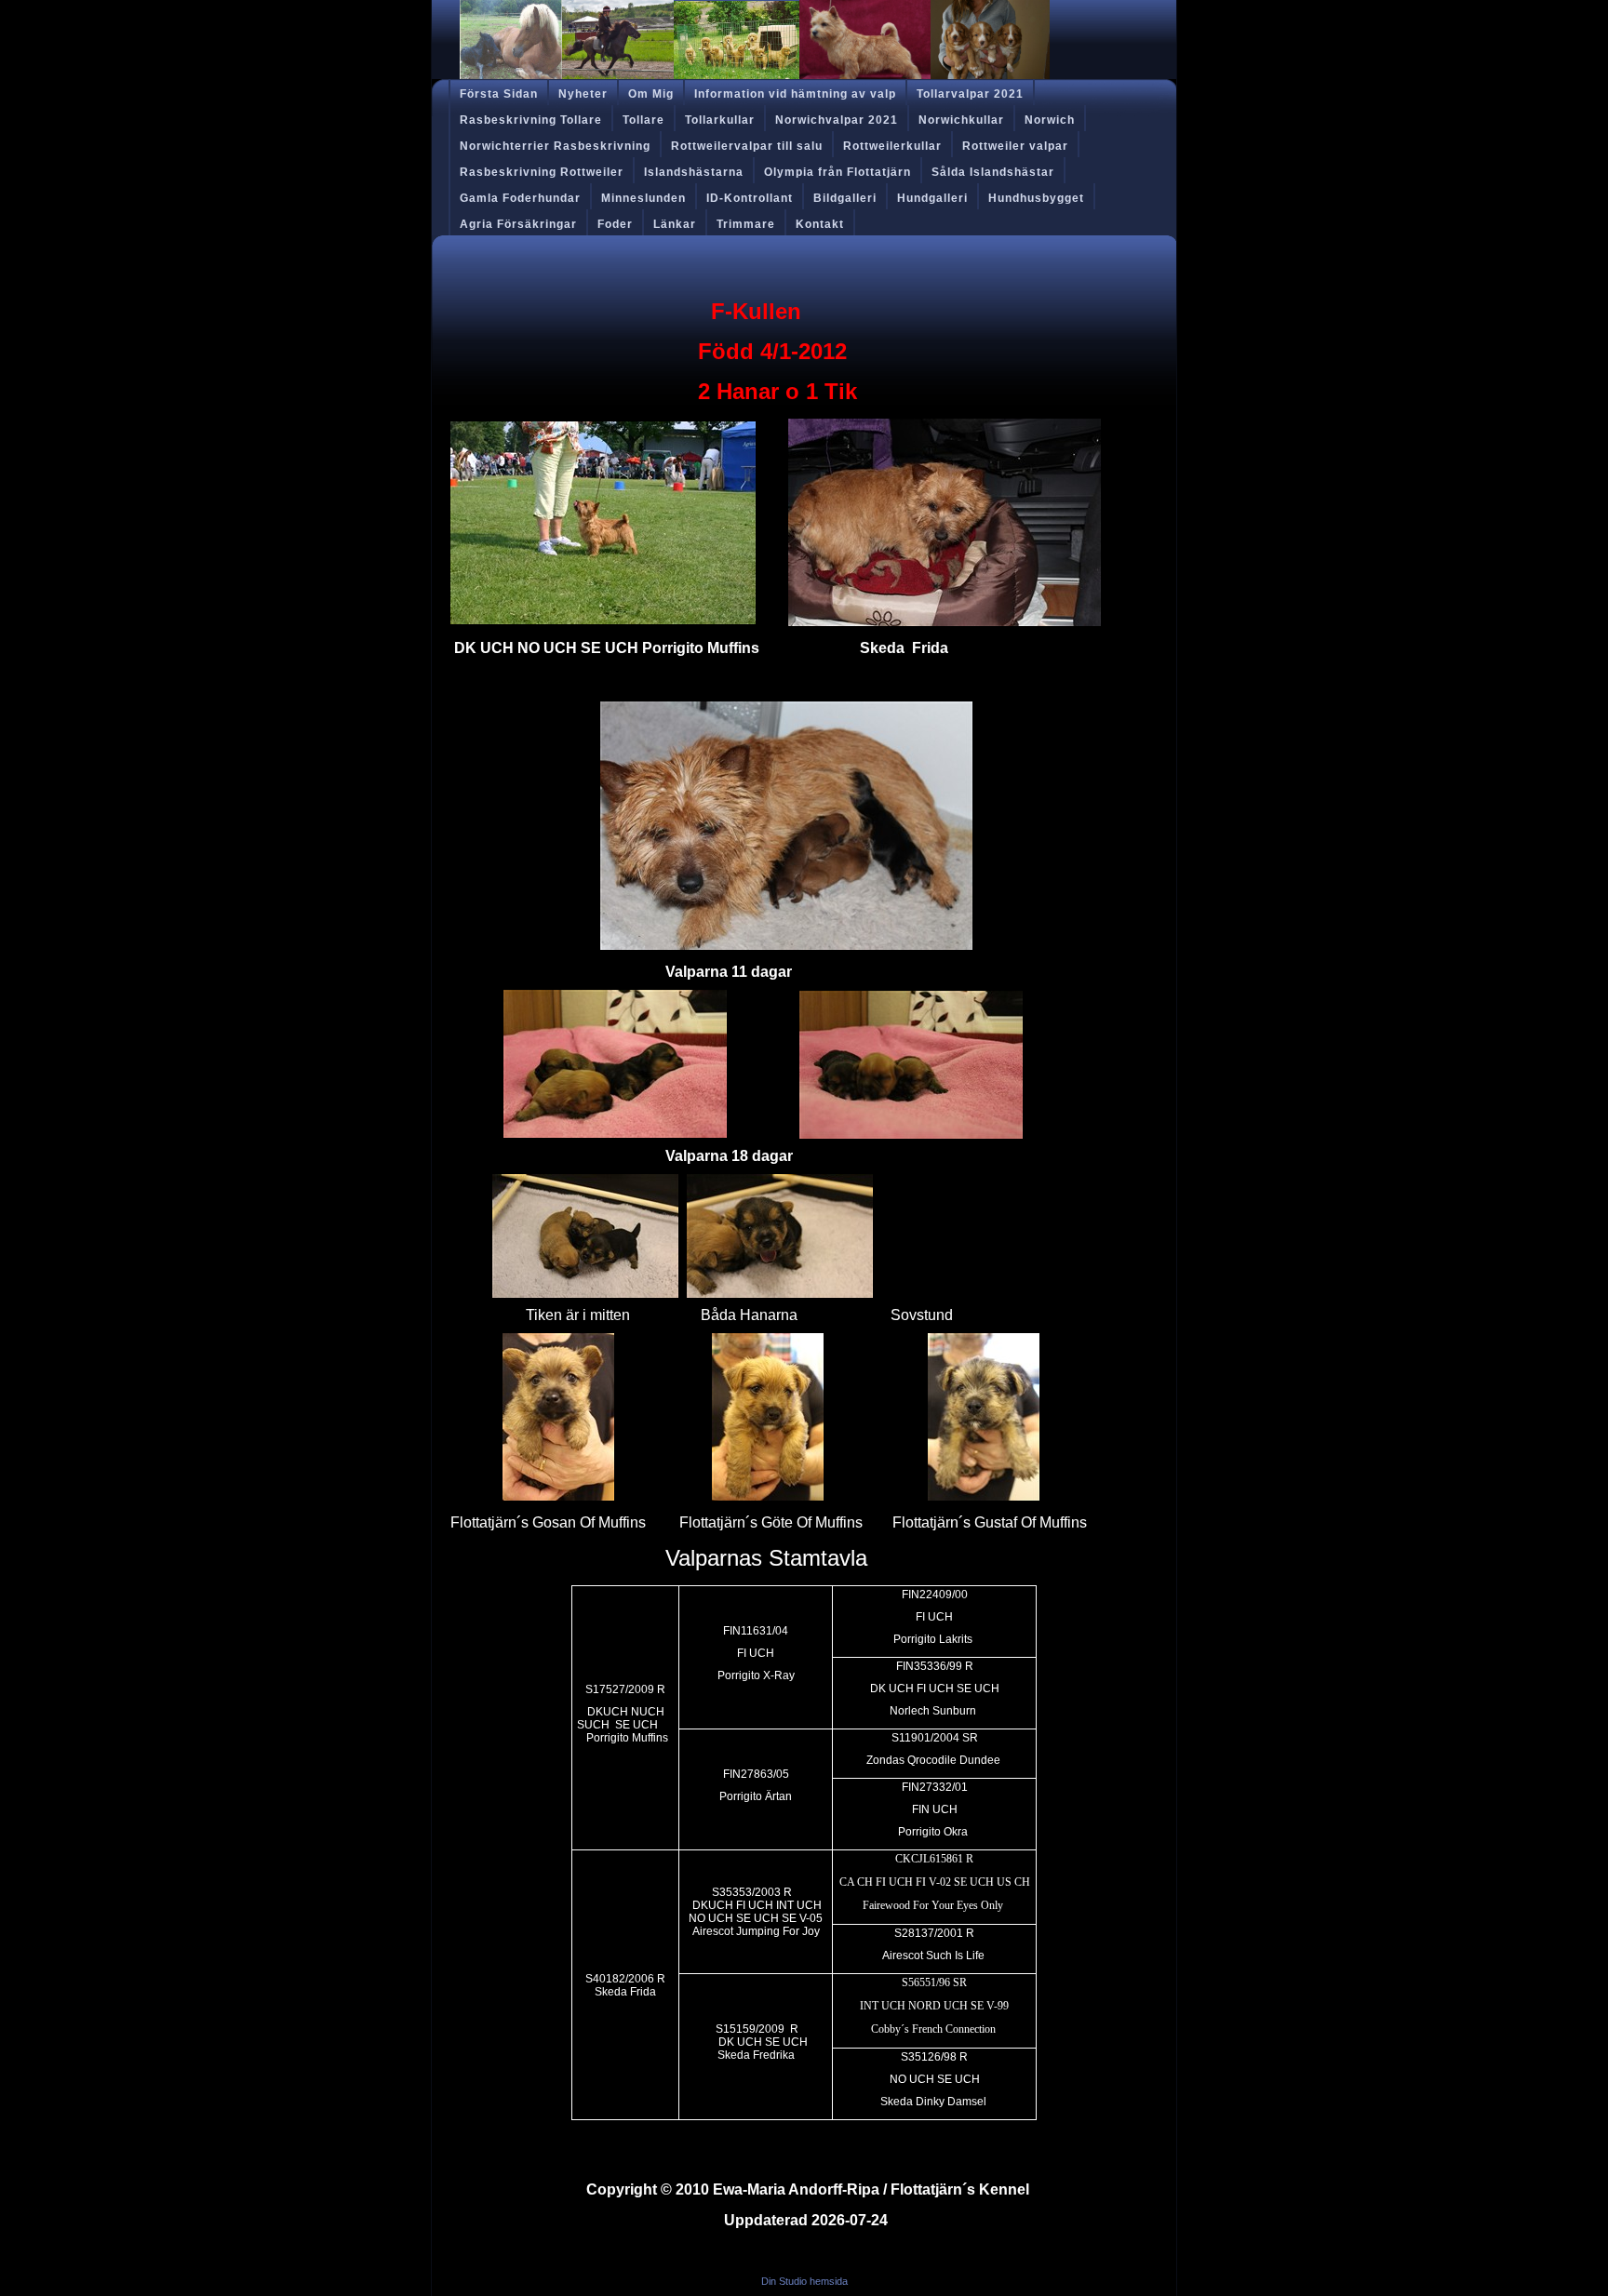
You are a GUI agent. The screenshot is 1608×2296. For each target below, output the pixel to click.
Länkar (675, 224)
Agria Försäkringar (518, 224)
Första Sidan (499, 94)
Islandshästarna (694, 172)
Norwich (1050, 120)
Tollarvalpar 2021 (970, 94)
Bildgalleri (845, 198)
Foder (615, 224)
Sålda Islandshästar (993, 172)
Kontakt (820, 224)
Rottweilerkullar (892, 146)
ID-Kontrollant (750, 198)
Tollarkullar (720, 120)
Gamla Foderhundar (520, 198)
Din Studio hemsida (804, 2281)
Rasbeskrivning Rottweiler (542, 172)
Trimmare (746, 224)
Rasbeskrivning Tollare (531, 120)
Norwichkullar (961, 120)
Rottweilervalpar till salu (747, 146)
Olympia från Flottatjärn (837, 172)
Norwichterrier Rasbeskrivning (555, 146)
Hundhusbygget (1036, 198)
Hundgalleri (932, 198)
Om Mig (651, 94)
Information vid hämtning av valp (795, 94)
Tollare (643, 120)
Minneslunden (643, 198)
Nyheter (583, 94)
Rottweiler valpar (1015, 146)
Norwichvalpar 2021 (837, 120)
